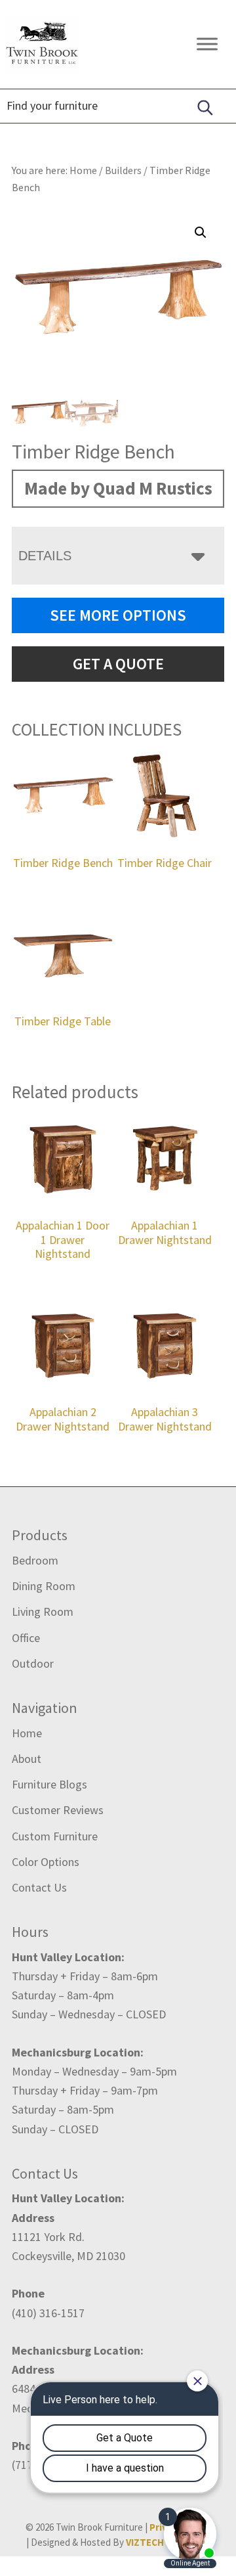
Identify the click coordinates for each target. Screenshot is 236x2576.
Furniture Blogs (49, 1784)
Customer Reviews (58, 1810)
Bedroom (35, 1560)
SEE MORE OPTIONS (118, 615)
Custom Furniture (55, 1836)
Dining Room (44, 1586)
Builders (123, 170)
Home (27, 1733)
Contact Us (39, 1887)
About (27, 1759)
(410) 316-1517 (48, 2313)
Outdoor (33, 1663)
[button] (201, 233)
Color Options (46, 1862)
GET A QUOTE (118, 664)
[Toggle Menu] (207, 44)
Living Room (43, 1611)
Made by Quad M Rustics (118, 488)
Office (26, 1638)
